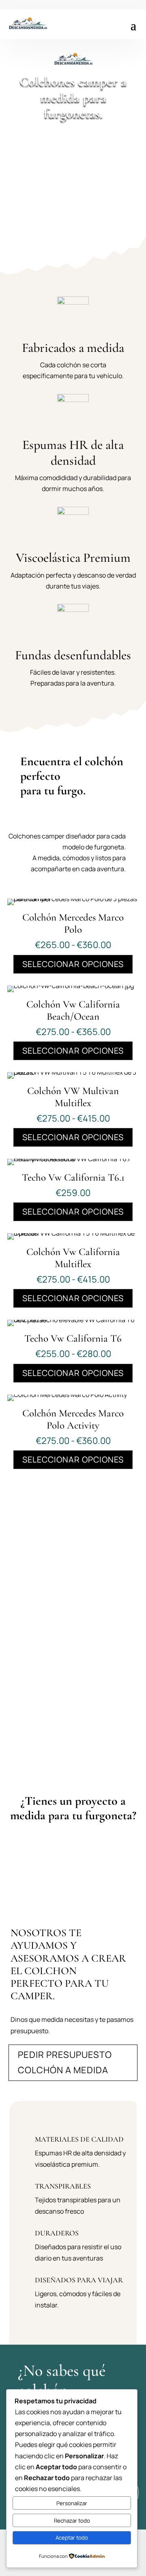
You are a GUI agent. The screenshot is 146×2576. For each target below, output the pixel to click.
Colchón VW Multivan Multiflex (73, 1097)
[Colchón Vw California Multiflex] (73, 1233)
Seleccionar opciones (73, 964)
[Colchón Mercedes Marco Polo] (73, 899)
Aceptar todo (72, 2538)
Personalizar (72, 2503)
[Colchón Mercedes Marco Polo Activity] (67, 1395)
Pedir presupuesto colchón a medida (65, 2062)
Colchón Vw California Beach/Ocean (73, 1010)
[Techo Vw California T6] (73, 1320)
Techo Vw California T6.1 (73, 1177)
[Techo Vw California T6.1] (73, 1159)
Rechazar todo (72, 2521)
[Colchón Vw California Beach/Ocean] (71, 986)
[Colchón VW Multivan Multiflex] (73, 1072)
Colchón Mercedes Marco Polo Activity (73, 1419)
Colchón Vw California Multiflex (73, 1258)
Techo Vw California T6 (73, 1338)
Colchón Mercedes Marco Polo (73, 923)
